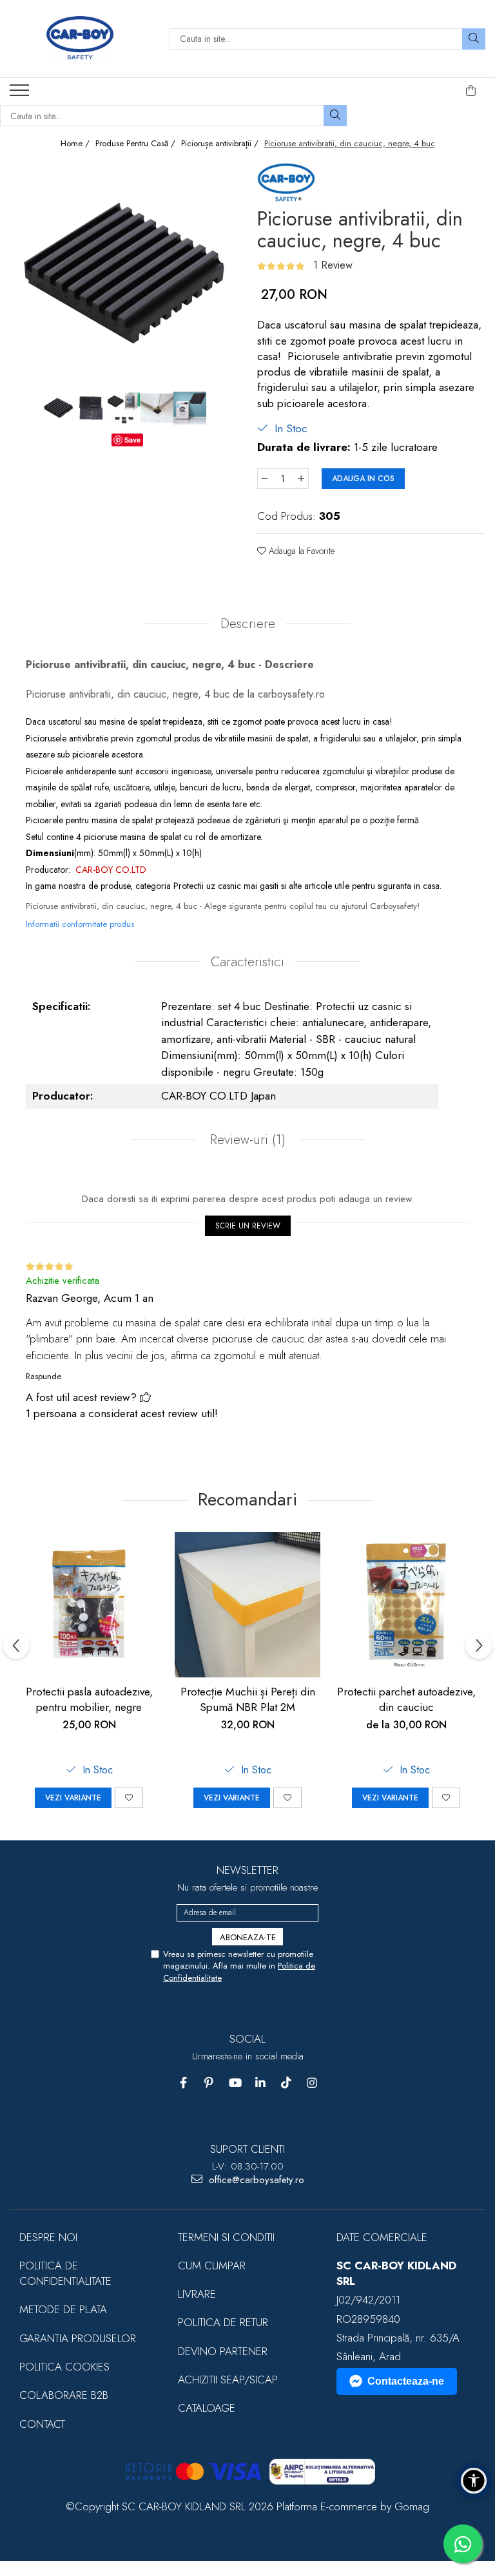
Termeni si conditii (226, 2237)
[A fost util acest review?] (145, 1397)
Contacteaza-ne (406, 2381)
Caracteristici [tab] (247, 962)
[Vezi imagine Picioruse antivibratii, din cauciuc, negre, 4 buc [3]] (157, 408)
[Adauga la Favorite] (129, 1798)
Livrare (197, 2294)
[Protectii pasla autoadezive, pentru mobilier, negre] (89, 1605)
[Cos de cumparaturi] (471, 91)
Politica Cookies (64, 2367)
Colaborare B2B (64, 2395)
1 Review (333, 265)
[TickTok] (286, 2083)
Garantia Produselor (78, 2338)
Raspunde (44, 1376)
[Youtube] (235, 2083)
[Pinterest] (209, 2083)
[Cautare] (474, 39)
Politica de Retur (223, 2322)
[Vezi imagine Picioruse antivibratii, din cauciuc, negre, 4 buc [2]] (124, 408)
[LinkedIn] (261, 2083)
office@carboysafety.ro (255, 2180)
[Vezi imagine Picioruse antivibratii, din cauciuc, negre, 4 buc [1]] (91, 408)
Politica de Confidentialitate (65, 2273)
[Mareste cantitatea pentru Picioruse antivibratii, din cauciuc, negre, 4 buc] (302, 479)
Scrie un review (248, 1226)
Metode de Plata (63, 2309)
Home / (76, 144)
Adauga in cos (363, 479)
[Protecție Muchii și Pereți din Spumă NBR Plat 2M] (247, 1605)
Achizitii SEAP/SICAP (228, 2380)
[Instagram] (312, 2083)
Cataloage (207, 2408)
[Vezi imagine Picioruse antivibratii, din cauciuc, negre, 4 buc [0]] (58, 408)
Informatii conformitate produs (80, 924)
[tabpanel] (124, 274)
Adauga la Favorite (300, 551)
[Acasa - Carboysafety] (80, 39)
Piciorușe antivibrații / (221, 144)
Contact (42, 2424)
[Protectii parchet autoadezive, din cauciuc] (406, 1605)
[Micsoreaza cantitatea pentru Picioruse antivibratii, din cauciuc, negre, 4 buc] (264, 479)
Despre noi (48, 2237)
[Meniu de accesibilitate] (474, 2481)
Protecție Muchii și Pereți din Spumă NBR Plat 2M (248, 1699)
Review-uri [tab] (246, 1140)
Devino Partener (223, 2351)
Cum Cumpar (212, 2266)
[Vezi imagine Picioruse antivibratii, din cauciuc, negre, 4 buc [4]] (190, 408)
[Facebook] (183, 2083)
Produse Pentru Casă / (137, 144)
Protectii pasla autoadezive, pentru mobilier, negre (89, 1699)
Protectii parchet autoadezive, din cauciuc (406, 1699)
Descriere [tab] (248, 624)
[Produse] (21, 94)
